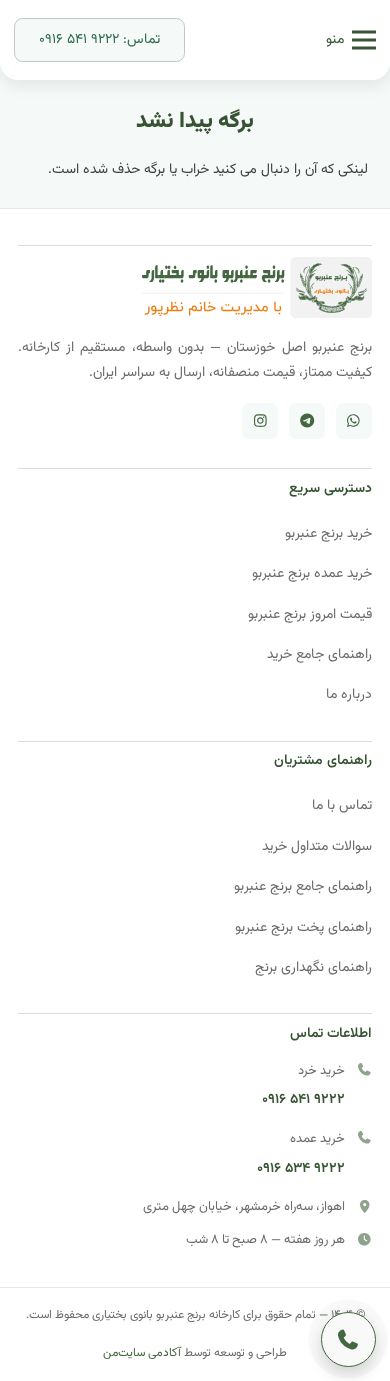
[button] (351, 40)
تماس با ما (342, 805)
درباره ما (349, 694)
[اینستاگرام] (260, 421)
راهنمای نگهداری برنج (313, 967)
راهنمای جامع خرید (319, 654)
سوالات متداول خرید (317, 846)
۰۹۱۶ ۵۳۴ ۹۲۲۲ (301, 1168)
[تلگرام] (307, 421)
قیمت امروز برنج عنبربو (310, 614)
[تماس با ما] (348, 1339)
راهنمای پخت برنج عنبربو (303, 927)
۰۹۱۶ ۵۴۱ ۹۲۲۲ (303, 1099)
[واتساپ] (354, 421)
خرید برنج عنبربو (328, 533)
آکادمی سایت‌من (142, 1353)
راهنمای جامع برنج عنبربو (303, 886)
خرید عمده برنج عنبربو (312, 573)
